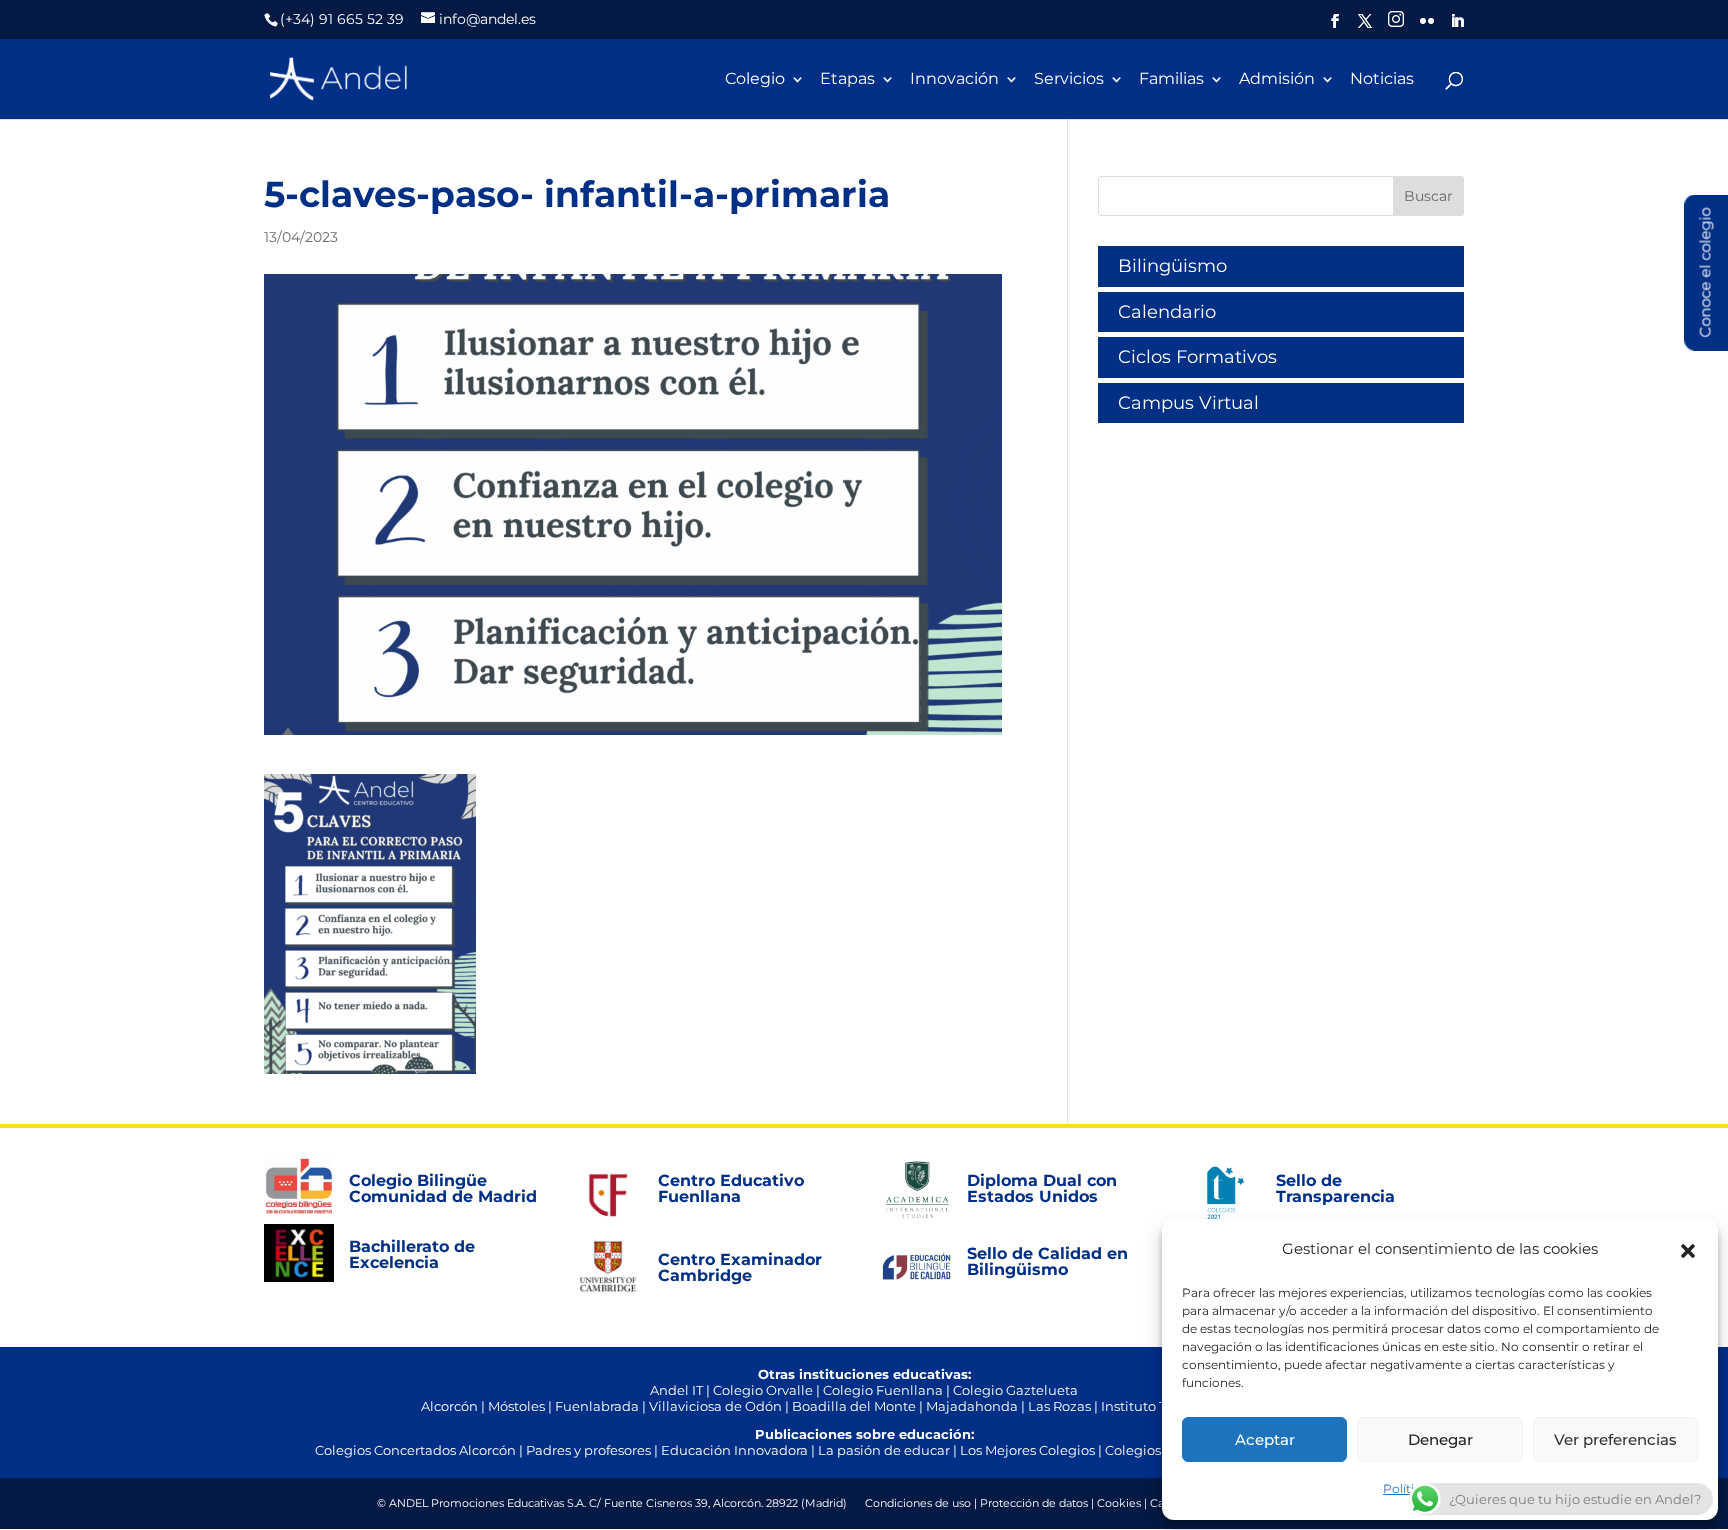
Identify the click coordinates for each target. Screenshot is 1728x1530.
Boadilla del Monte (854, 1406)
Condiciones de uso (918, 1503)
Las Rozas (1059, 1406)
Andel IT (676, 1390)
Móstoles (516, 1406)
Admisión (1277, 80)
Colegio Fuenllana (883, 1390)
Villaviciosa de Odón (715, 1406)
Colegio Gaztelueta (1015, 1390)
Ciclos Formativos (1197, 357)
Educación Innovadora (734, 1450)
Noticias (1382, 80)
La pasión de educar (884, 1450)
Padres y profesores (588, 1450)
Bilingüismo (1172, 266)
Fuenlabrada (597, 1406)
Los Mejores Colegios (1027, 1450)
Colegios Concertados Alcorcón (415, 1450)
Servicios (1069, 80)
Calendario (1167, 312)
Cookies (1119, 1503)
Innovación (954, 80)
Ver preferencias (1615, 1439)
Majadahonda (972, 1406)
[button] (1688, 1249)
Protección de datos (1034, 1503)
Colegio (755, 80)
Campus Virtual (1188, 403)
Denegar (1440, 1439)
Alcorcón (449, 1406)
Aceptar (1265, 1439)
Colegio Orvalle (763, 1390)
